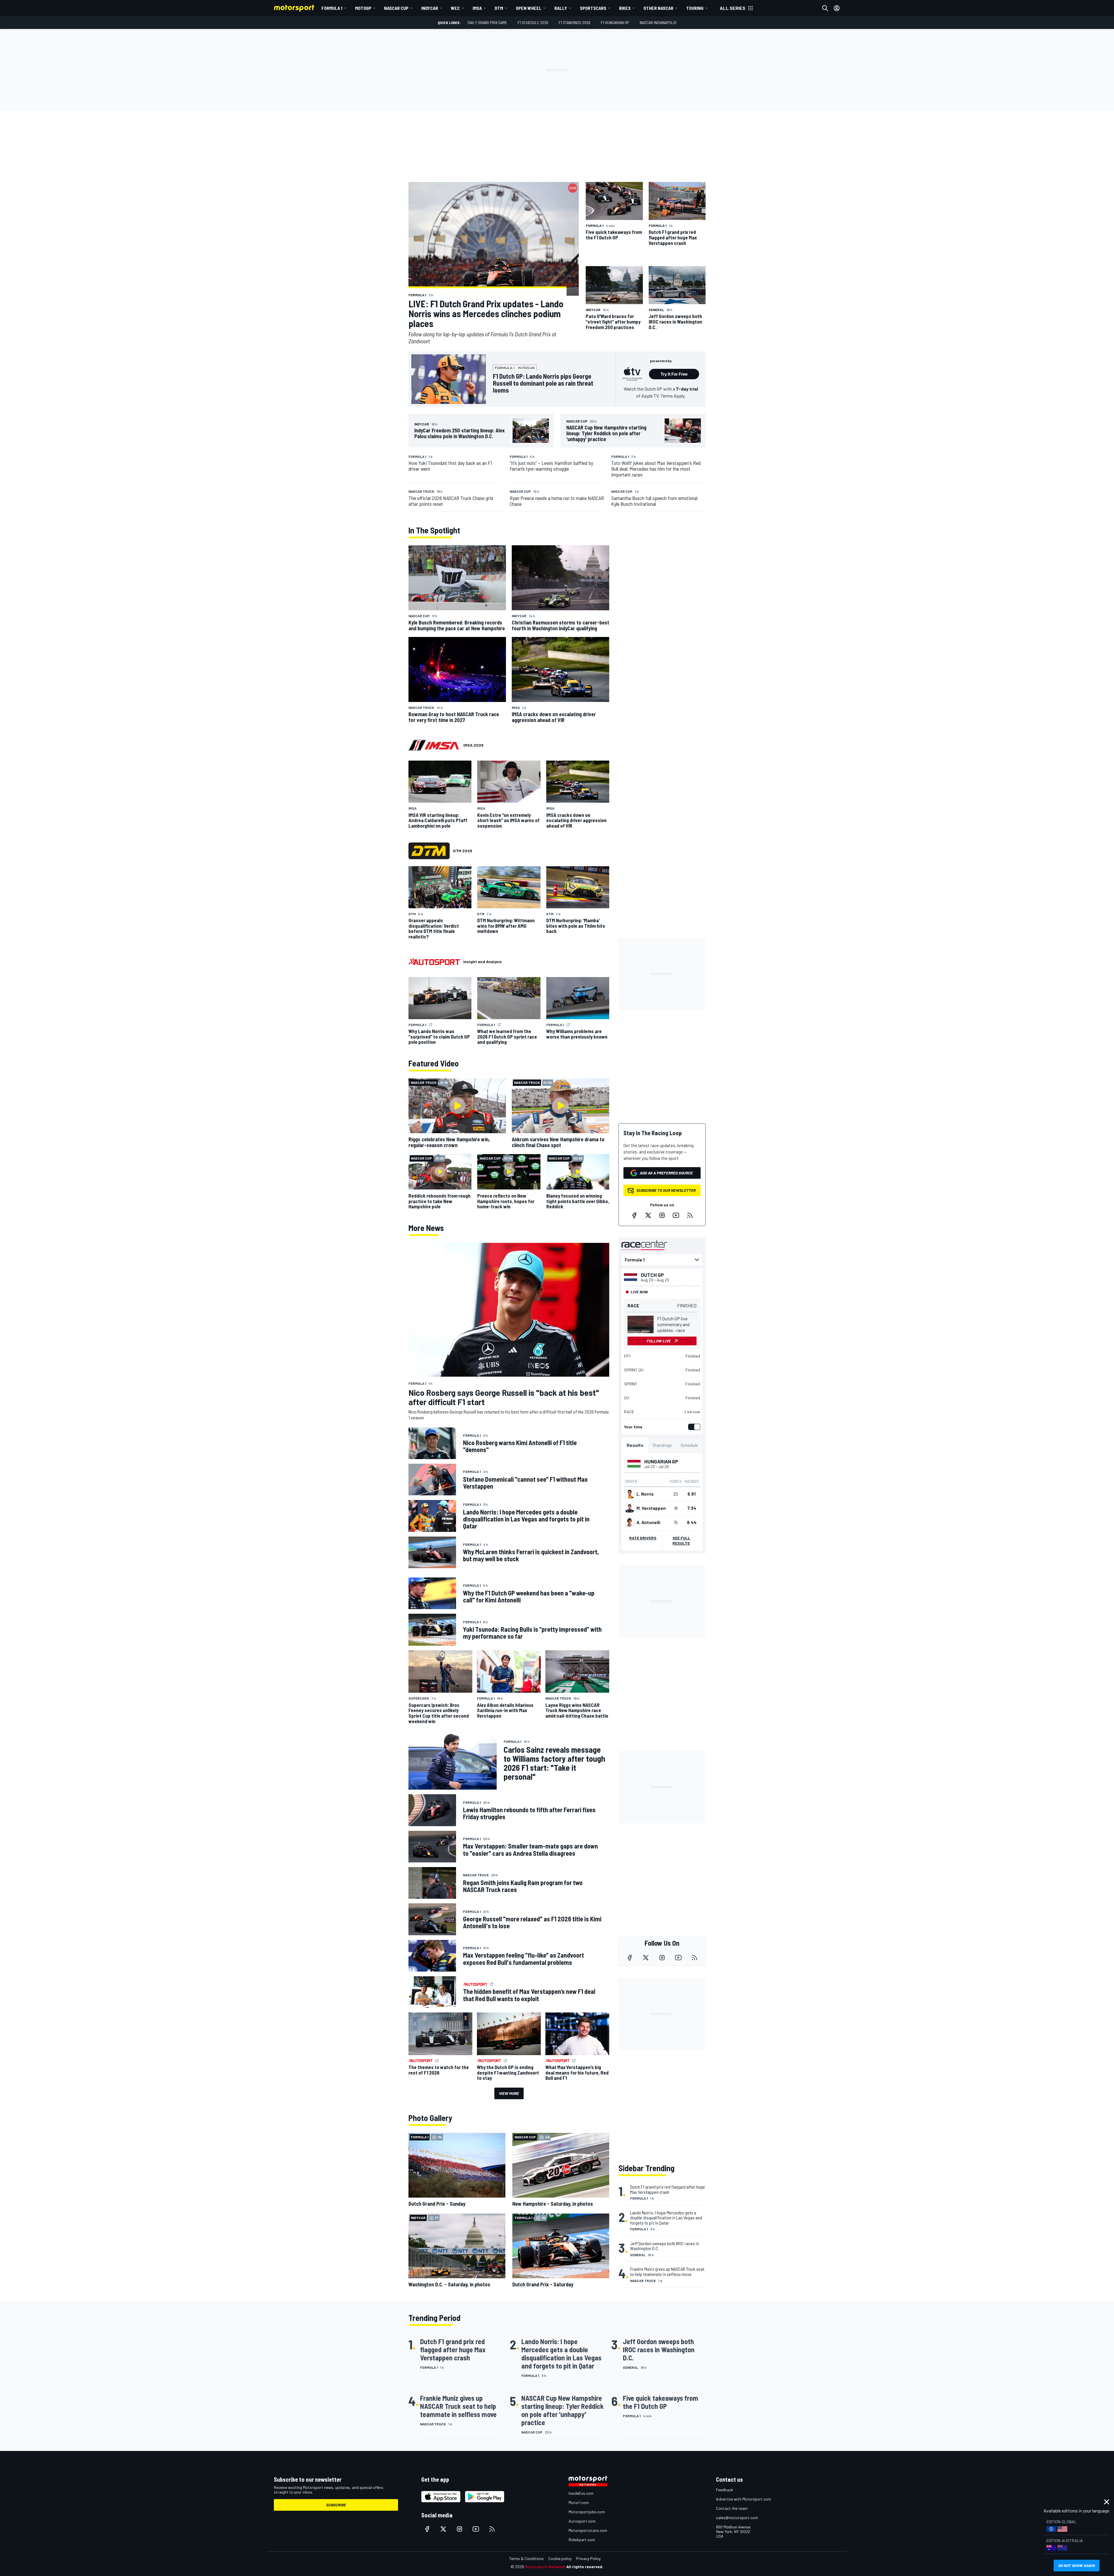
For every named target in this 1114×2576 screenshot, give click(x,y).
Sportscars (593, 8)
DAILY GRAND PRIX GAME (487, 22)
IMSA (477, 8)
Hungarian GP (661, 1461)
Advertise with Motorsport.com (744, 2499)
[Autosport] (434, 962)
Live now (692, 1412)
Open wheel (529, 8)
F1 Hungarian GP (615, 22)
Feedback (725, 2490)
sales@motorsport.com (737, 2518)
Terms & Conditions (526, 2558)
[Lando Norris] (630, 1494)
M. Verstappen (651, 1508)
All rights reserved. (585, 2567)
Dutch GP (652, 1275)
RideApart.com (582, 2540)
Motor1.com (579, 2502)
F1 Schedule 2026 (533, 22)
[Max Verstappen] (630, 1508)
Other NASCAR (658, 8)
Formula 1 (332, 8)
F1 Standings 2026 (575, 22)
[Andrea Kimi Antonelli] (630, 1522)
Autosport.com (582, 2521)
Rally (561, 8)
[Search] (825, 8)
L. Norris (645, 1494)
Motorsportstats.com (588, 2530)
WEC (455, 8)
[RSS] (690, 1215)
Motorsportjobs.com (587, 2512)
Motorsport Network (545, 2567)
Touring (695, 8)
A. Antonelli (648, 1522)
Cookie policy (560, 2558)
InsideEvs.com (581, 2493)
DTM (499, 8)
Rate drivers (643, 1538)
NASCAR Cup (396, 8)
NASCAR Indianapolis (658, 22)
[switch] (693, 1427)
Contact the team (732, 2508)
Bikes (625, 8)
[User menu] (837, 8)
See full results (681, 1540)
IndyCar (430, 8)
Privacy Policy (588, 2558)
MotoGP (363, 8)
